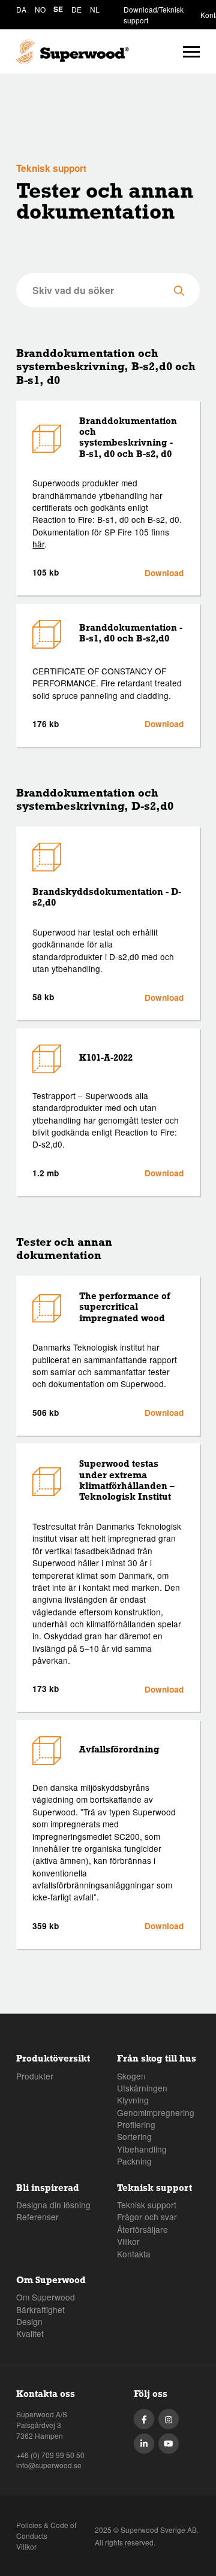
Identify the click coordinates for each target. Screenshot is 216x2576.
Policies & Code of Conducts (46, 2530)
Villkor (128, 2241)
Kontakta (134, 2254)
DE (76, 9)
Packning (134, 2161)
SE (58, 9)
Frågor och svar (147, 2217)
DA (21, 9)
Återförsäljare (142, 2229)
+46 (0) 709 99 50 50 (50, 2455)
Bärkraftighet (40, 2309)
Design (29, 2321)
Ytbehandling (142, 2149)
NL (95, 9)
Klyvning (133, 2100)
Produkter (35, 2076)
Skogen (131, 2076)
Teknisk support (147, 2205)
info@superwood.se (49, 2465)
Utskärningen (142, 2088)
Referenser (37, 2217)
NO (40, 9)
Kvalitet (30, 2333)
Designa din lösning (53, 2205)
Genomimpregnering (156, 2112)
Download (164, 573)
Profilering (136, 2124)
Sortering (134, 2136)
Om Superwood (46, 2297)
